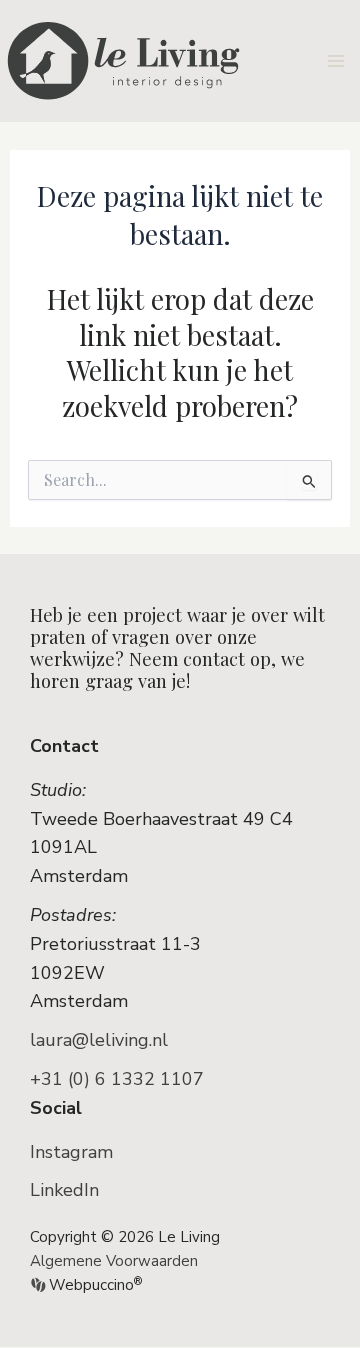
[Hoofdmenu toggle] (336, 60)
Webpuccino (93, 1285)
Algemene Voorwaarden (114, 1261)
